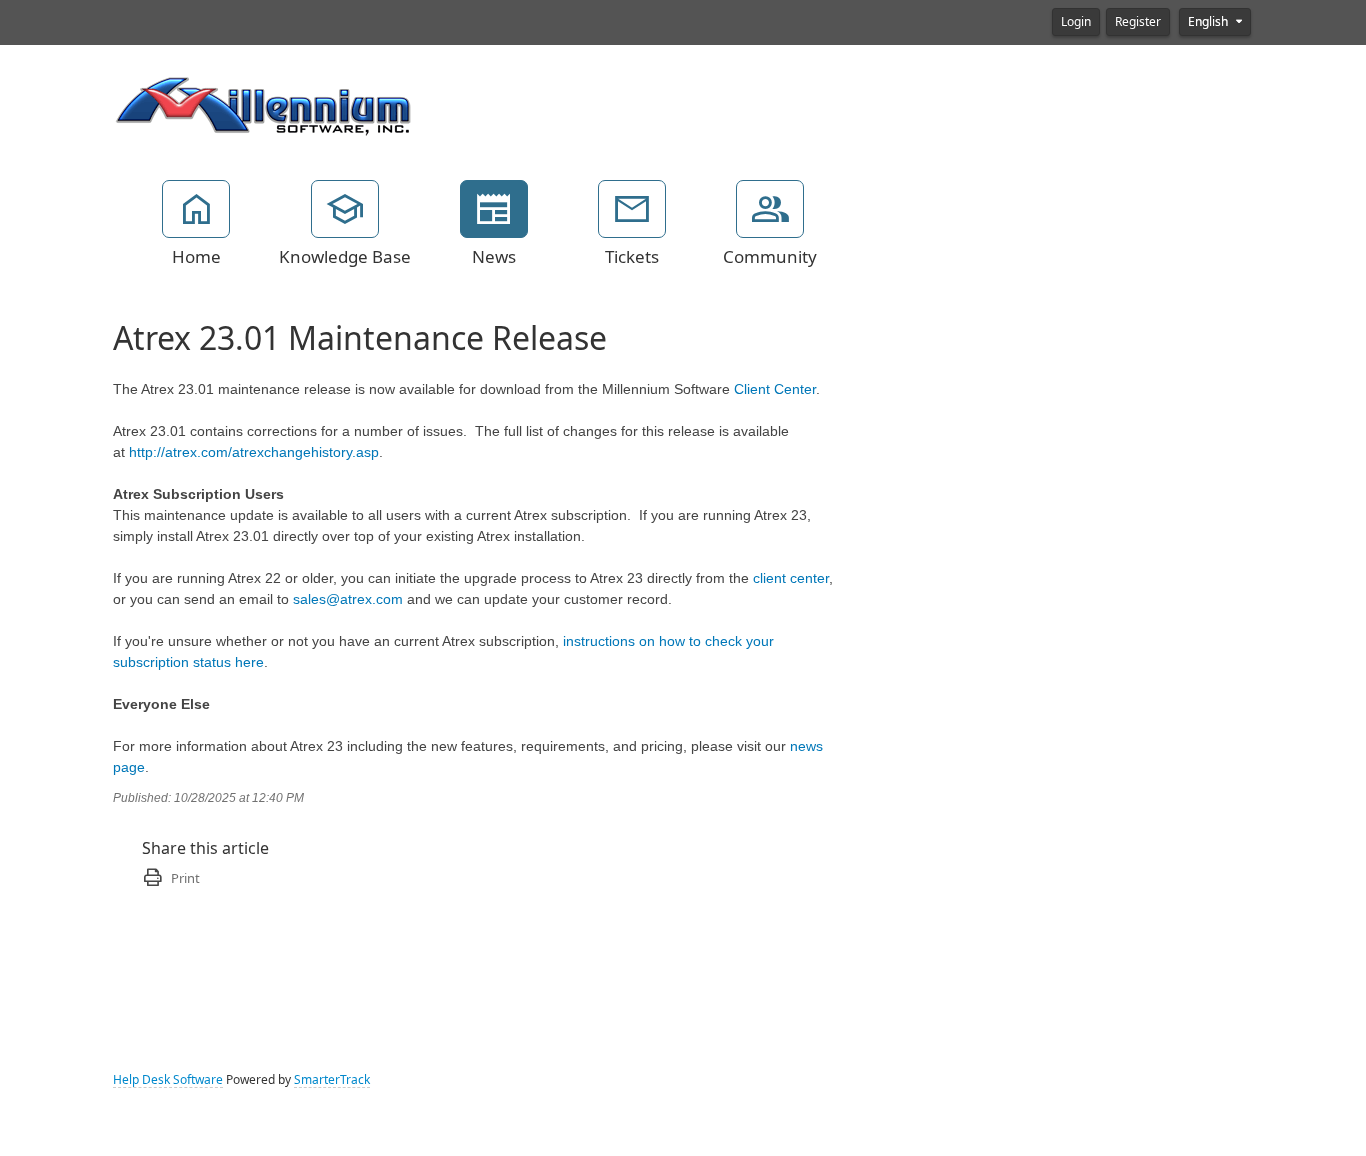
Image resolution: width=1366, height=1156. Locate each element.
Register (1138, 22)
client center (791, 578)
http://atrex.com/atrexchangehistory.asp (254, 452)
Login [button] (1076, 22)
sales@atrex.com (348, 599)
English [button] (1209, 22)
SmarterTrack (332, 1080)
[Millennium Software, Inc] (263, 104)
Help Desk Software (168, 1080)
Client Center (775, 389)
